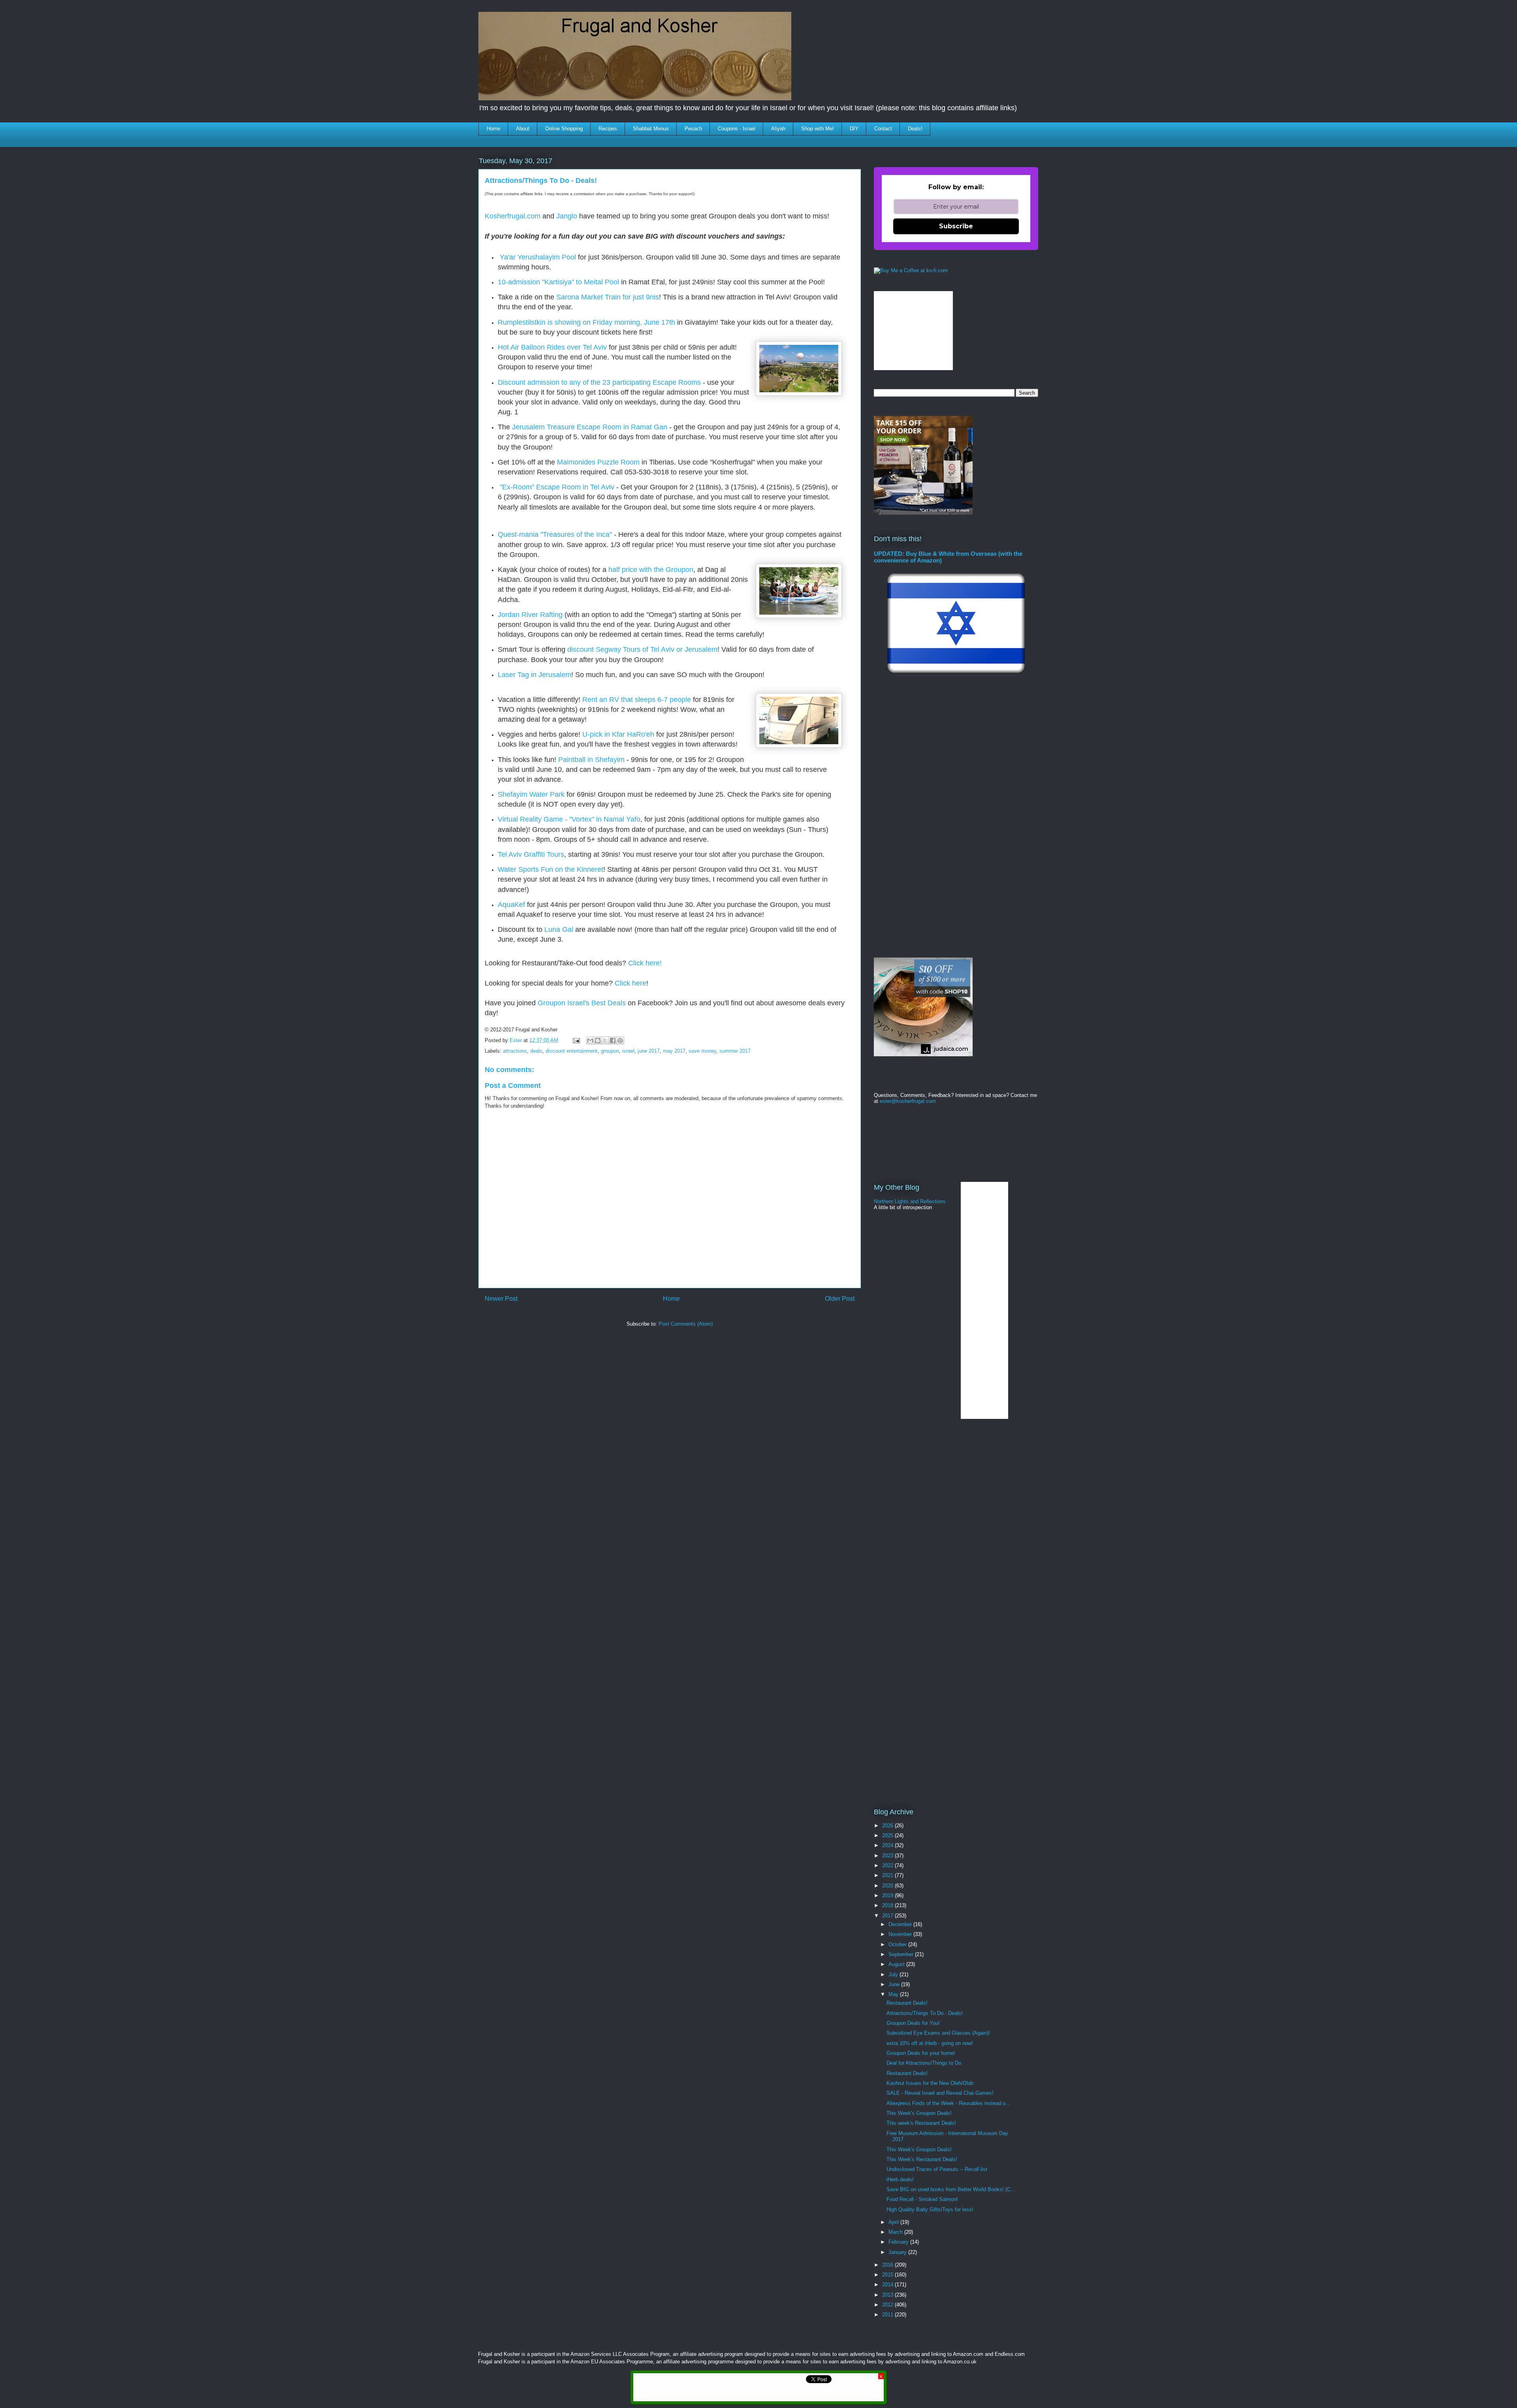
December (901, 1924)
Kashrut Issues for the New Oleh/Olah (930, 2083)
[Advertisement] (623, 1357)
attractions (515, 1051)
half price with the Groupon (651, 570)
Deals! (915, 129)
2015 (888, 2275)
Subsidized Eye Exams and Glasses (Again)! (938, 2033)
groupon (610, 1051)
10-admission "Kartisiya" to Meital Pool (558, 282)
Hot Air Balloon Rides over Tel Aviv (552, 347)
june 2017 (649, 1051)
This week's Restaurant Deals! (921, 2123)
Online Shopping (564, 129)
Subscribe (956, 226)
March (896, 2232)
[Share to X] (605, 1040)
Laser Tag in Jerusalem (535, 675)
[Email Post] (576, 1040)
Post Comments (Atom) (686, 1324)
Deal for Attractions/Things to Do (924, 2063)
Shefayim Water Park (531, 794)
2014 (888, 2285)
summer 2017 (735, 1051)
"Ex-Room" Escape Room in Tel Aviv (557, 487)
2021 (888, 1875)
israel (628, 1051)
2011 (888, 2315)
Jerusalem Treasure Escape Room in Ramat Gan (590, 427)
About (523, 129)
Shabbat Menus (651, 129)
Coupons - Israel (737, 129)
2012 (888, 2305)
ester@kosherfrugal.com (908, 1101)
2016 (888, 2265)
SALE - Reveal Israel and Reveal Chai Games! (940, 2093)
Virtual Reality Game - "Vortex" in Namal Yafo (569, 819)
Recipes (608, 129)
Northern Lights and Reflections (910, 1201)
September (902, 1954)
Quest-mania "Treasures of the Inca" (555, 534)
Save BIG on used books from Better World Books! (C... (951, 2189)
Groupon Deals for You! (913, 2023)
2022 (888, 1865)
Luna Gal (559, 929)
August (897, 1964)
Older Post (840, 1299)
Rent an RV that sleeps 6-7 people (637, 700)
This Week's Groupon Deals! (919, 2113)
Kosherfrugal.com (513, 216)
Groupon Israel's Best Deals (582, 1003)
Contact (883, 129)
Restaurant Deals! (907, 2003)
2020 (888, 1886)
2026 (888, 1826)
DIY (854, 129)
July (894, 1974)
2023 (888, 1856)
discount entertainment (572, 1051)
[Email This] (590, 1040)
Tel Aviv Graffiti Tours (531, 854)
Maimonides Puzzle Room (598, 462)
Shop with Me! (818, 129)
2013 (888, 2295)
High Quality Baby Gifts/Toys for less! (930, 2210)
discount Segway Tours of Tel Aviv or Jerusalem (642, 649)
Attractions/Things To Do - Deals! (925, 2013)
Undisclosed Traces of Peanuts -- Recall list (937, 2169)
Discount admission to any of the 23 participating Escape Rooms (599, 382)
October (898, 1944)
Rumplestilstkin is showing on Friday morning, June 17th (586, 322)
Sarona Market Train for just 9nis (608, 297)
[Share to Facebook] (613, 1040)
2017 (888, 1916)
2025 (888, 1835)
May (894, 1994)
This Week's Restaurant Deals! (922, 2159)
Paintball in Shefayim (591, 760)
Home (493, 129)
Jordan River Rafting (530, 615)
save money (702, 1051)
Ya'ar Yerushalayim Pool (538, 257)
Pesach (693, 129)
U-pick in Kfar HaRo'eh (618, 734)
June (895, 1984)
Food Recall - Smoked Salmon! (922, 2199)
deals (536, 1051)
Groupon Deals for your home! (921, 2053)
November (901, 1934)
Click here (631, 983)
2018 (888, 1905)
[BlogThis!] (598, 1040)
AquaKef (511, 905)
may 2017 (674, 1051)
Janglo (567, 216)
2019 (888, 1895)
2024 (888, 1845)
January (898, 2252)
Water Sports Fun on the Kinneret (551, 869)
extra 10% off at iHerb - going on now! (930, 2043)
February (899, 2242)
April (894, 2222)
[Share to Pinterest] (620, 1040)
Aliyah (778, 129)
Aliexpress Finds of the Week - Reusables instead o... (948, 2103)
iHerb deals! (900, 2179)
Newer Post (501, 1299)
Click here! (644, 963)
